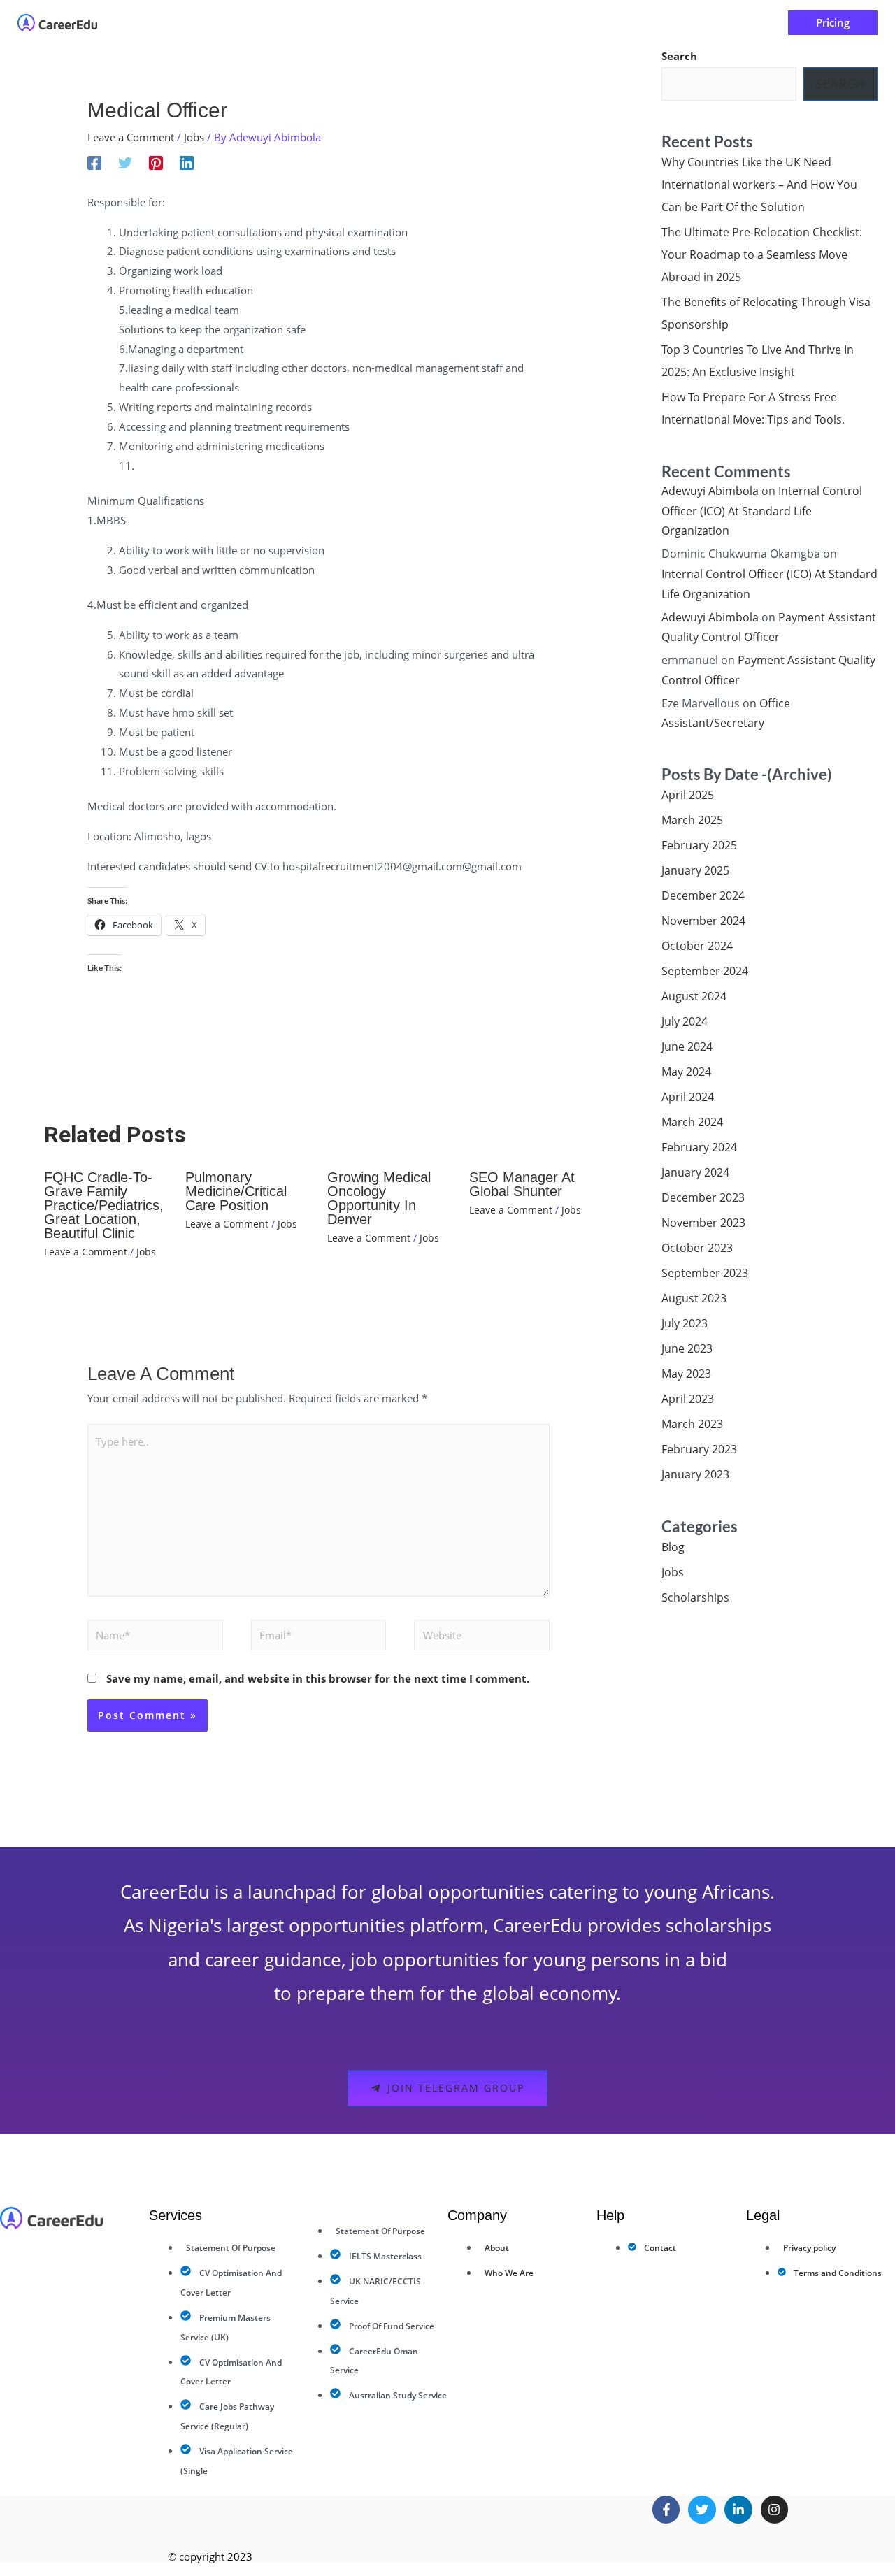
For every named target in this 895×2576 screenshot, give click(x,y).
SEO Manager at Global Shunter (522, 1184)
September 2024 (705, 971)
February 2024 (699, 1147)
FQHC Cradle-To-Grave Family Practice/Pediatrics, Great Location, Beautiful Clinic (104, 1205)
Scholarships (695, 1597)
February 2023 (699, 1449)
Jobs (194, 137)
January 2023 (695, 1474)
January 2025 (695, 870)
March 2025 (692, 820)
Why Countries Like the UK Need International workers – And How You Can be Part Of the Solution (759, 185)
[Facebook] (94, 162)
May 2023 (686, 1374)
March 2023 (692, 1424)
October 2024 (697, 946)
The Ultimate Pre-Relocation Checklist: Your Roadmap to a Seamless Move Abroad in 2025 (762, 254)
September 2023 (705, 1273)
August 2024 (694, 996)
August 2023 (694, 1298)
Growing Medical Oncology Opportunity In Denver (379, 1198)
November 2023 (703, 1223)
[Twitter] (125, 162)
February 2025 (699, 845)
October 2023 (697, 1248)
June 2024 (687, 1046)
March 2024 (692, 1122)
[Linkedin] (187, 162)
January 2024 (695, 1172)
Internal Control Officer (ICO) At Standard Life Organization (762, 511)
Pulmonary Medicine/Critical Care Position (236, 1191)
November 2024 (703, 921)
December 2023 (703, 1197)
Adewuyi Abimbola (710, 491)
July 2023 (685, 1323)
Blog (673, 1547)
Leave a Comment (131, 137)
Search (679, 56)
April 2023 (688, 1399)
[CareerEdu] (57, 22)
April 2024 (688, 1097)
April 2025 (688, 795)
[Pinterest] (156, 162)
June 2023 (687, 1348)
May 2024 (686, 1072)
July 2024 (685, 1021)
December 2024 (703, 895)
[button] (376, 23)
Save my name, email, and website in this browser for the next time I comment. (318, 1678)
